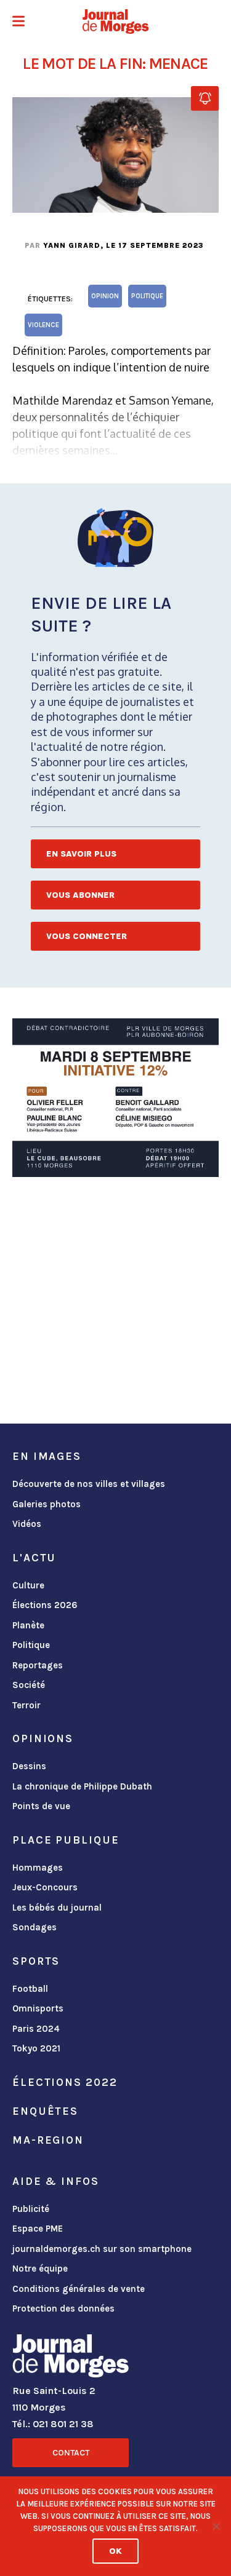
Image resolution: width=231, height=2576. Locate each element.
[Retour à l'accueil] (71, 2358)
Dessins (29, 1766)
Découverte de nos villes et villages (89, 1484)
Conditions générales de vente (79, 2289)
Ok (115, 2551)
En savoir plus (81, 854)
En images (47, 1456)
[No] (216, 2526)
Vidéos (27, 1524)
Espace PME (38, 2229)
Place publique (66, 1840)
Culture (28, 1585)
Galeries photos (47, 1504)
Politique (31, 1645)
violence (43, 325)
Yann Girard (72, 245)
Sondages (34, 1927)
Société (29, 1685)
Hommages (38, 1868)
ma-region (48, 2140)
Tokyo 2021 (36, 2048)
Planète (28, 1625)
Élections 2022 (65, 2082)
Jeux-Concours (45, 1887)
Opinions (43, 1738)
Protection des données (63, 2308)
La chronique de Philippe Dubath (82, 1786)
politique (147, 296)
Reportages (38, 1665)
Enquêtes (45, 2111)
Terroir (26, 1705)
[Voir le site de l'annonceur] (115, 1098)
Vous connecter (87, 936)
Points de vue (41, 1806)
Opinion (105, 296)
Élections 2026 (45, 1605)
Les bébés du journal (57, 1908)
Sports (36, 1961)
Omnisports (38, 2008)
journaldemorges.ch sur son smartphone (102, 2249)
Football (30, 1989)
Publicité (31, 2209)
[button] (18, 22)
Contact (71, 2453)
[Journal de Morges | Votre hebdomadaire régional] (116, 22)
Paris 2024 (36, 2029)
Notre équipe (40, 2269)
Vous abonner (80, 895)
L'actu (34, 1558)
